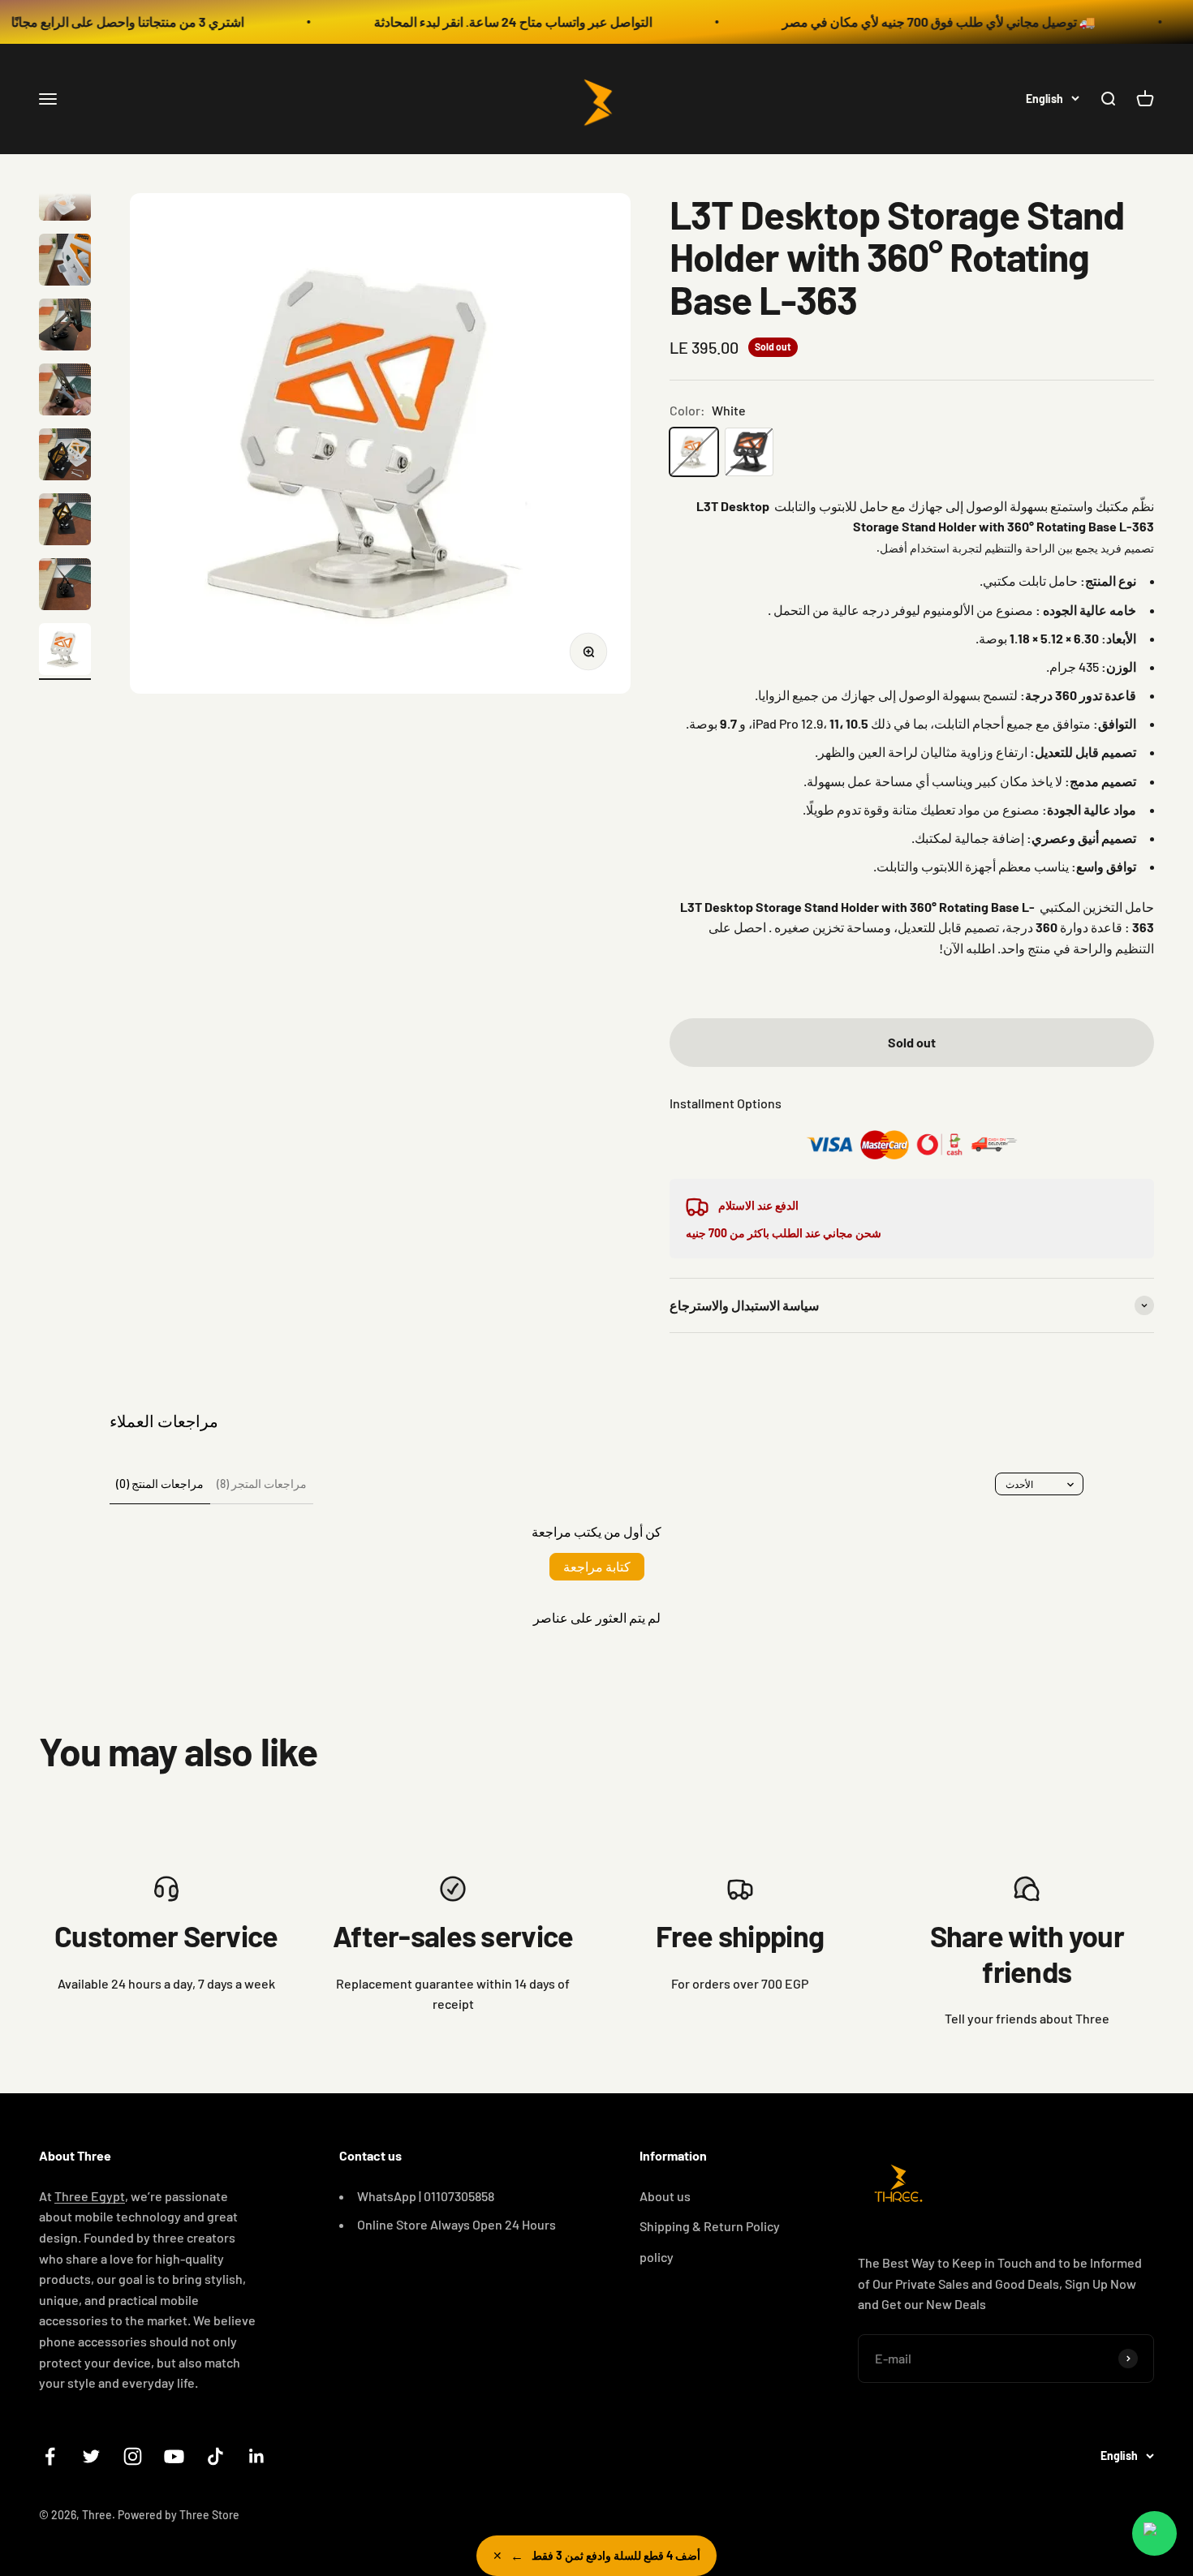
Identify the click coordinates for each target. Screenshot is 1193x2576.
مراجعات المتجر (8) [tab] (262, 1484)
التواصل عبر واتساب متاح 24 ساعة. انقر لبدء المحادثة (457, 22)
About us (665, 2196)
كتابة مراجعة (597, 1566)
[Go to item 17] (65, 652)
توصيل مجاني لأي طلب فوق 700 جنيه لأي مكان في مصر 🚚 (883, 22)
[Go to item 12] (65, 327)
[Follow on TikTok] (215, 2456)
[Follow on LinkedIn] (257, 2456)
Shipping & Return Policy (710, 2226)
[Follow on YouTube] (174, 2456)
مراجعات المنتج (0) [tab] (160, 1484)
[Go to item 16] (65, 587)
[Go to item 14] (65, 457)
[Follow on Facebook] (50, 2456)
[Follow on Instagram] (133, 2456)
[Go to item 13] (65, 392)
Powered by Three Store (179, 2515)
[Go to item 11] (65, 262)
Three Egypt (90, 2196)
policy (657, 2257)
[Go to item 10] (65, 197)
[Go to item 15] (65, 522)
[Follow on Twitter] (91, 2456)
